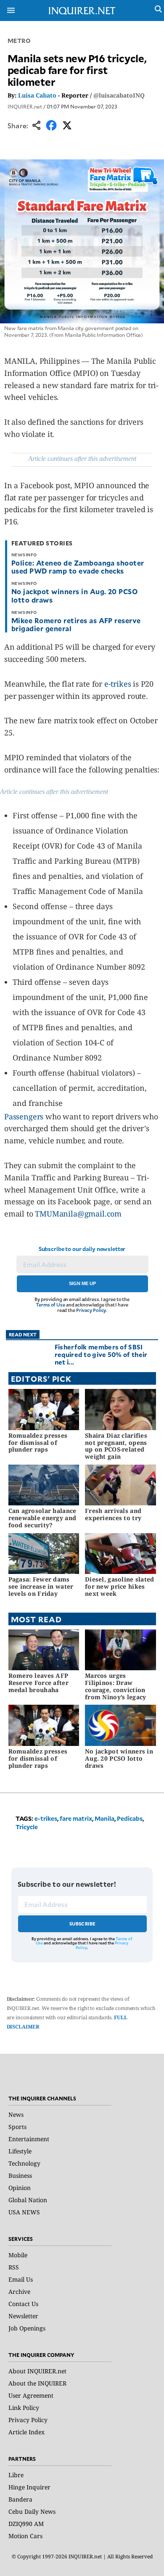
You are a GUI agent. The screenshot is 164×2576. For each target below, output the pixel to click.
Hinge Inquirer (29, 2487)
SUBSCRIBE (83, 1924)
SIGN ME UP (82, 1283)
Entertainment (29, 2139)
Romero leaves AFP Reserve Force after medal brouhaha (38, 1683)
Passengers (24, 1116)
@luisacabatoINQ (119, 95)
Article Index (26, 2432)
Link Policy (24, 2408)
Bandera (20, 2499)
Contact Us (23, 2304)
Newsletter (23, 2316)
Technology (24, 2163)
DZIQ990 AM (26, 2524)
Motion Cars (25, 2536)
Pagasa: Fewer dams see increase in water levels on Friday (41, 1586)
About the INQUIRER (37, 2383)
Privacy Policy (91, 1310)
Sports (17, 2127)
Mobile (18, 2255)
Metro (19, 41)
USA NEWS (24, 2212)
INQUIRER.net (25, 106)
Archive (19, 2292)
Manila (104, 1818)
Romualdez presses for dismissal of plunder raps (38, 1443)
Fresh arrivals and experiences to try (113, 1514)
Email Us (21, 2279)
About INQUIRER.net (37, 2371)
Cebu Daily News (32, 2511)
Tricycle (27, 1827)
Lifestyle (20, 2151)
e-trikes (118, 684)
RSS (14, 2267)
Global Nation (28, 2200)
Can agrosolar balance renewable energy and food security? (42, 1518)
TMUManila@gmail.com (78, 1214)
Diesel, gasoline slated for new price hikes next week (119, 1586)
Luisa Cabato (37, 95)
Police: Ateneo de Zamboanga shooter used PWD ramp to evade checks (78, 567)
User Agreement (31, 2395)
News (16, 2114)
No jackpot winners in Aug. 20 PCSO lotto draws (74, 595)
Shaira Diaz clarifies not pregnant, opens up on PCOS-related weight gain (116, 1446)
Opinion (20, 2188)
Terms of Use (50, 1305)
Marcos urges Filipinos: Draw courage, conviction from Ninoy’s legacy (115, 1686)
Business (20, 2175)
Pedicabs (130, 1818)
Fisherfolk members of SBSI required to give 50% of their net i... (101, 1354)
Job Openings (27, 2328)
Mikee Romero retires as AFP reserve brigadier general (76, 624)
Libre (16, 2475)
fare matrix (76, 1818)
